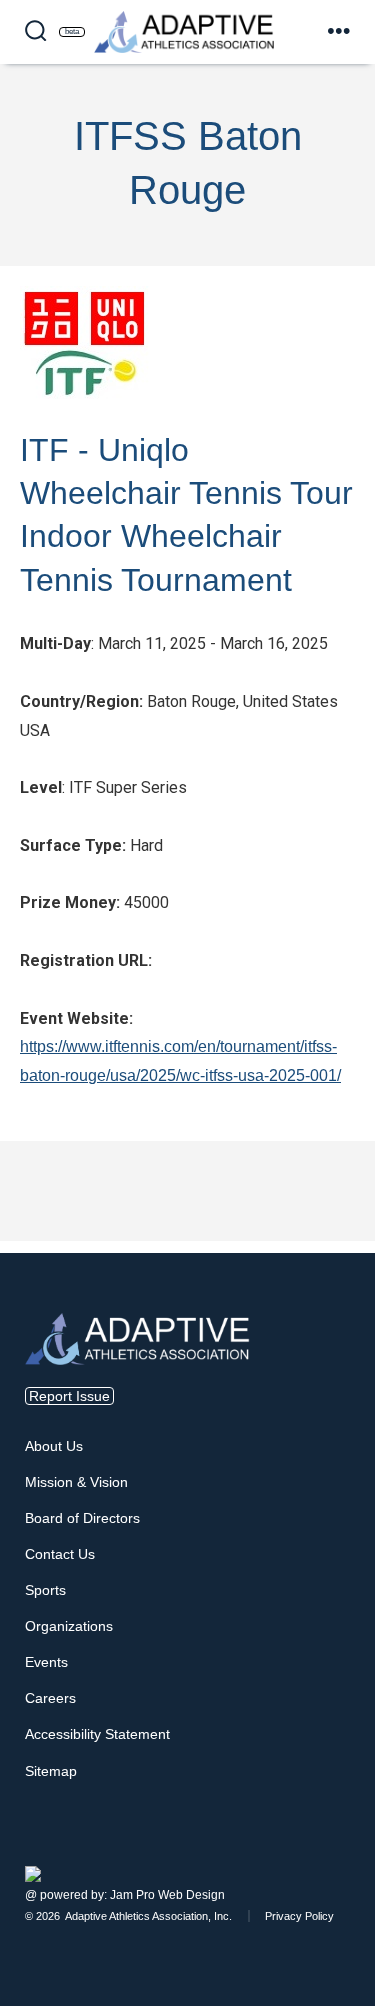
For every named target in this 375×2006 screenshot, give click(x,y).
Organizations (69, 1626)
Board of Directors (82, 1518)
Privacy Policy (299, 1916)
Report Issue (69, 1396)
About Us (54, 1446)
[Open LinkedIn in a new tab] (346, 1850)
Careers (50, 1698)
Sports (45, 1590)
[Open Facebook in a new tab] (322, 1850)
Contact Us (60, 1554)
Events (46, 1662)
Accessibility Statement (97, 1734)
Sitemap (51, 1771)
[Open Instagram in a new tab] (334, 1850)
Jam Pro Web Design (167, 1895)
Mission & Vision (76, 1482)
